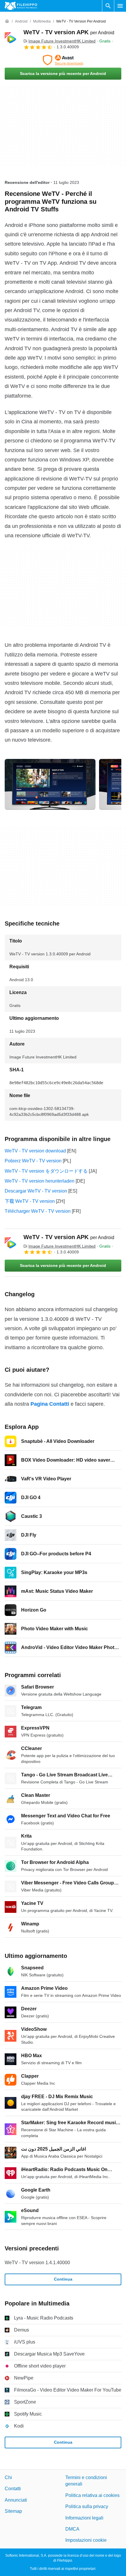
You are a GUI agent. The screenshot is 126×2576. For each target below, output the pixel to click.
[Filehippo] (21, 6)
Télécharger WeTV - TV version (38, 1211)
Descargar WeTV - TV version (36, 1191)
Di (59, 41)
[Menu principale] (120, 6)
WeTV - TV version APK (69, 32)
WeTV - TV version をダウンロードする (46, 1171)
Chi (8, 2477)
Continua (63, 2279)
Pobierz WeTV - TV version (33, 1161)
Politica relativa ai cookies (92, 2495)
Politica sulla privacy (87, 2506)
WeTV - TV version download (35, 1151)
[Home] (7, 21)
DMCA (72, 2529)
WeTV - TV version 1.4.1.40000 (37, 2263)
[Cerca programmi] (108, 6)
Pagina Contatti (50, 1404)
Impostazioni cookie (86, 2540)
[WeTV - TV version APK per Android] (12, 39)
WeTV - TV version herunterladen (40, 1181)
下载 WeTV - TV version (30, 1201)
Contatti (13, 2489)
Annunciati (16, 2500)
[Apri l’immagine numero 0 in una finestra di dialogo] (50, 784)
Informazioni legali (84, 2518)
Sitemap (13, 2511)
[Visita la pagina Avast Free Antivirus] (63, 60)
